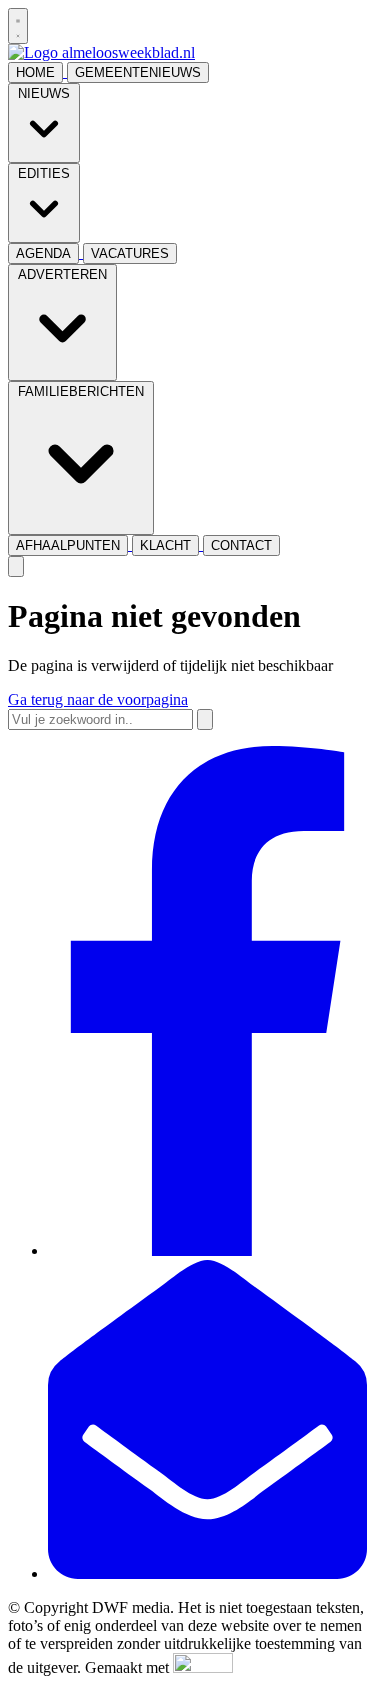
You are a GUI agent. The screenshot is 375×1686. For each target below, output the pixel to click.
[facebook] (207, 1250)
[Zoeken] (205, 719)
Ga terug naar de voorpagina (98, 699)
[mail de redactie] (207, 1573)
